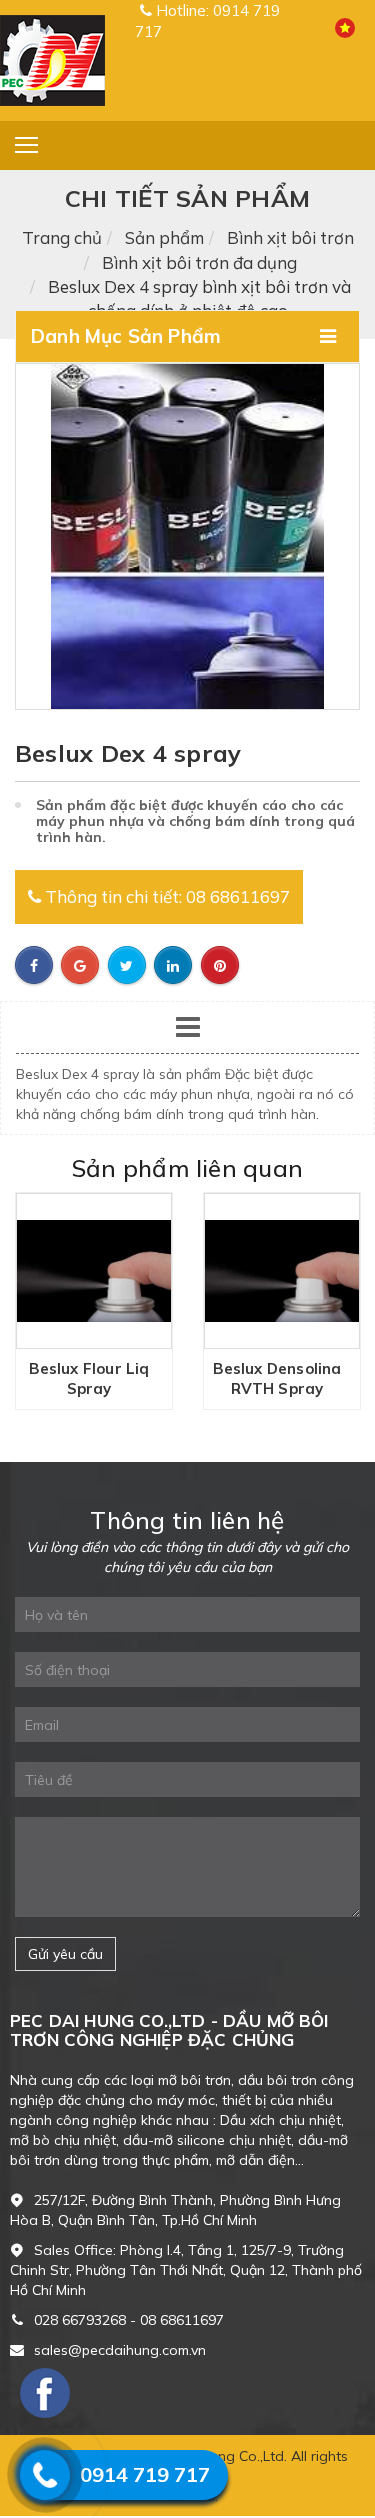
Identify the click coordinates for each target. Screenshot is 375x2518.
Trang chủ (62, 237)
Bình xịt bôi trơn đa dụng (199, 262)
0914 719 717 (145, 2474)
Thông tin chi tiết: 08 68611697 (165, 896)
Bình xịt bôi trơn (290, 237)
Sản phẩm (164, 237)
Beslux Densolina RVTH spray (217, 1378)
